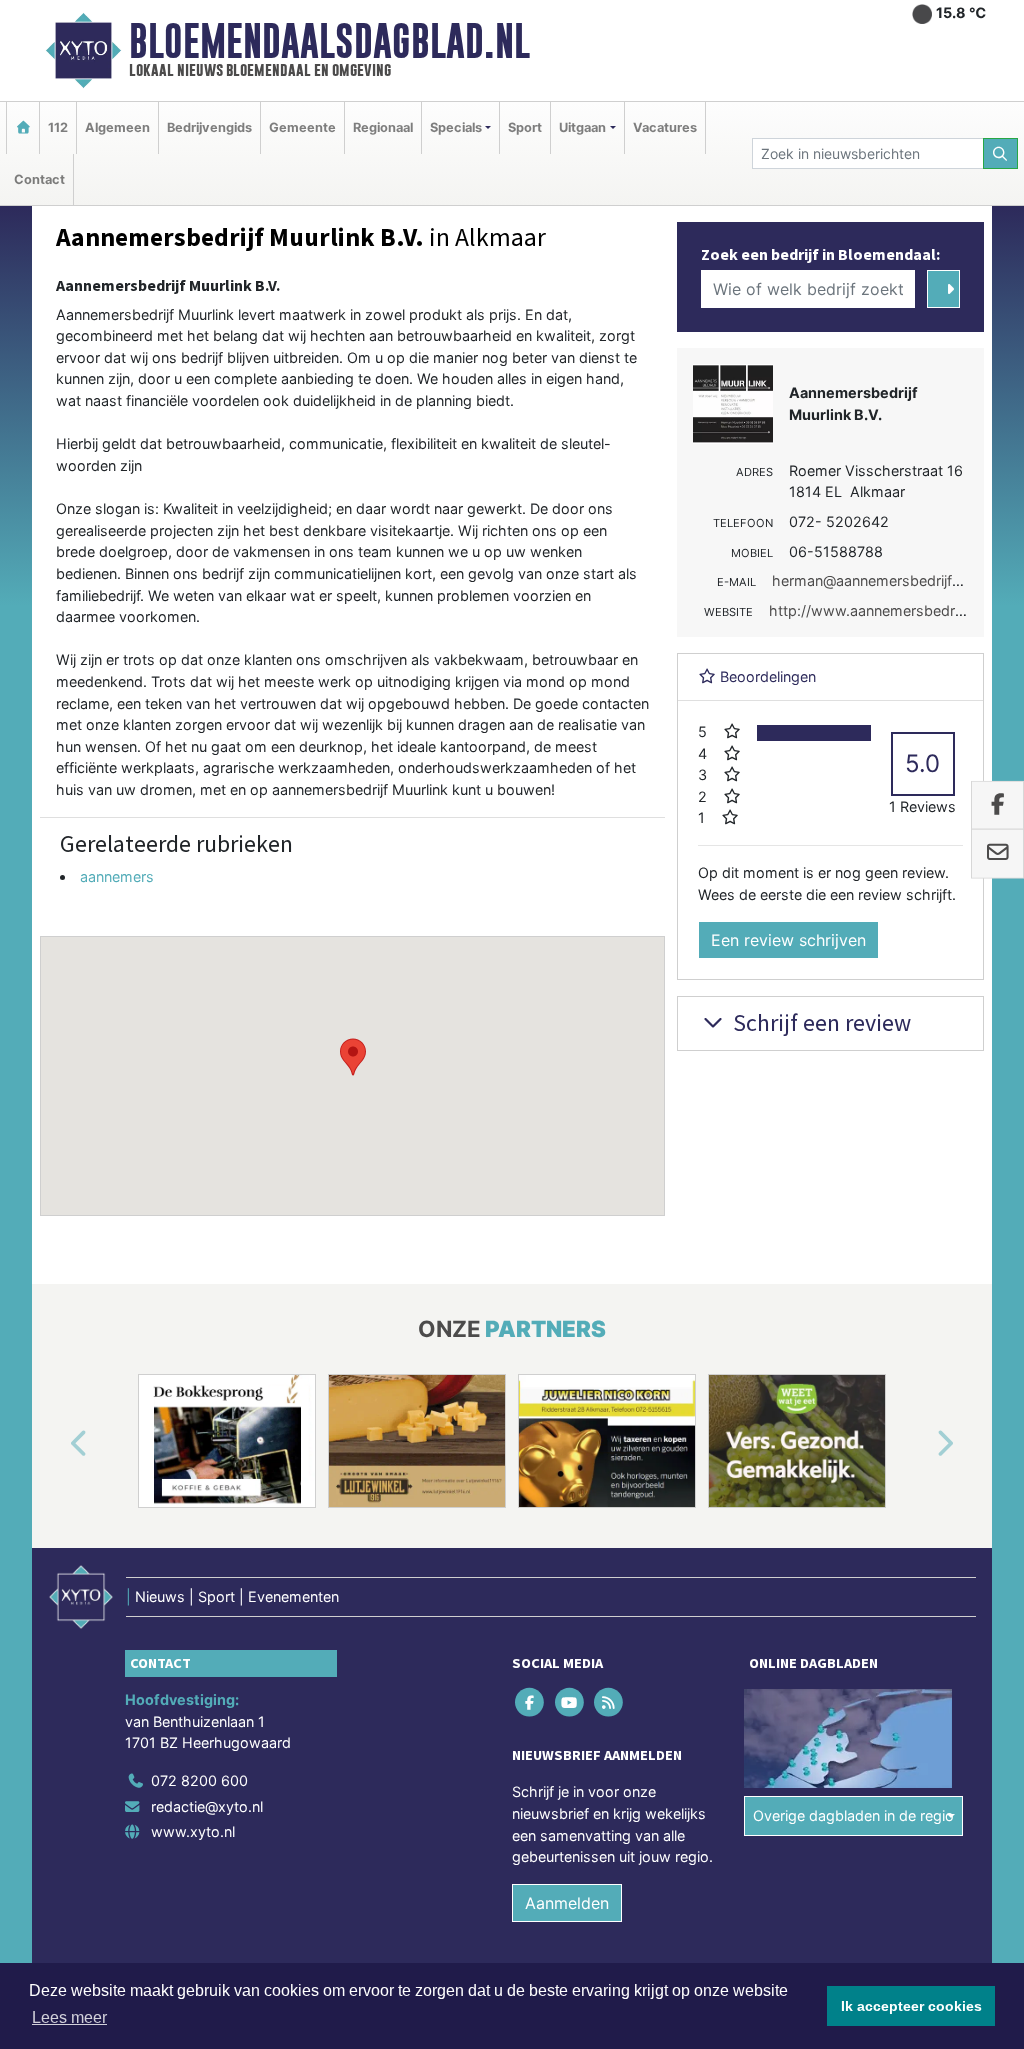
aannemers (117, 876)
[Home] (23, 127)
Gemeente (302, 127)
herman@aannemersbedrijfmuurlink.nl (897, 580)
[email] (997, 854)
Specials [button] (456, 127)
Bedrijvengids (209, 127)
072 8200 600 (199, 1780)
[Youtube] (570, 1702)
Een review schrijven (788, 940)
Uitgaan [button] (582, 127)
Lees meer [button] (69, 2017)
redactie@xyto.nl (207, 1806)
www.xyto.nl (193, 1831)
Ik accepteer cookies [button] (911, 2006)
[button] (353, 1057)
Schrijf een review (819, 1022)
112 (58, 127)
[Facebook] (531, 1702)
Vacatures (665, 127)
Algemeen (117, 127)
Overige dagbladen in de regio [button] (853, 1815)
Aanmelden (567, 1903)
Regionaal (383, 127)
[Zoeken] (1001, 153)
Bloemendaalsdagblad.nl (329, 41)
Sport (525, 127)
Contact (39, 179)
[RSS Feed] (609, 1702)
